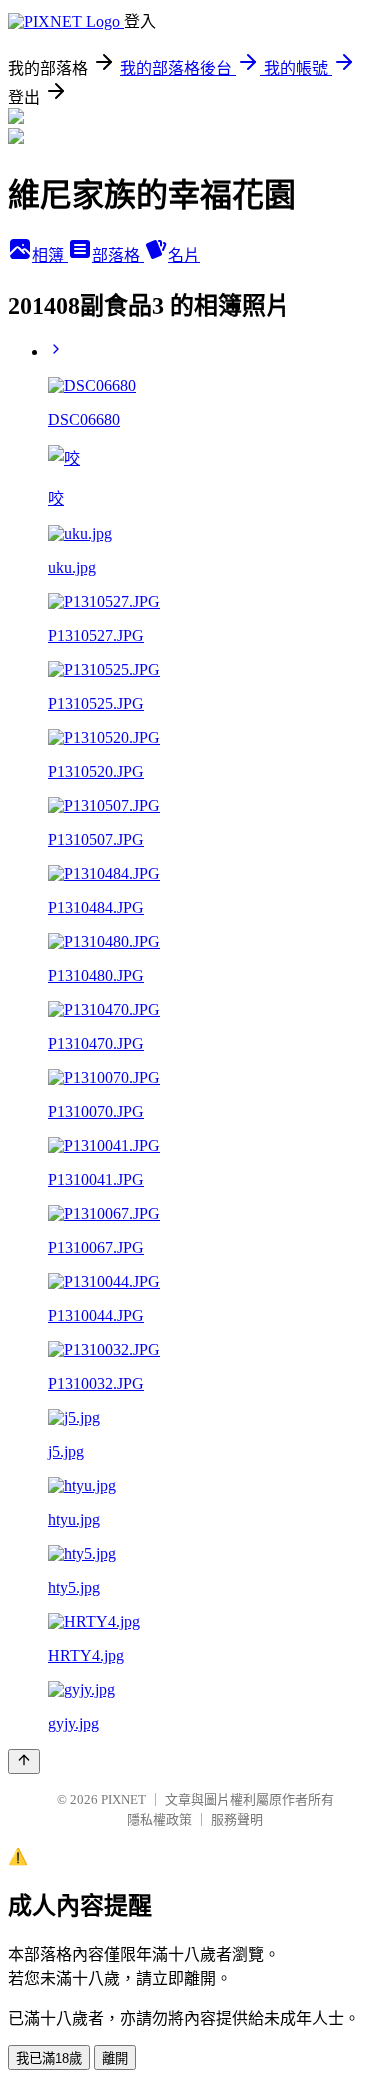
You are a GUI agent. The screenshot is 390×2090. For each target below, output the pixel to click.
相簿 (50, 255)
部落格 (118, 255)
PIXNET (123, 1799)
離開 (115, 2058)
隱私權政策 (159, 1819)
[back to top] (24, 1761)
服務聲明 (237, 1819)
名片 (184, 255)
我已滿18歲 (49, 2058)
